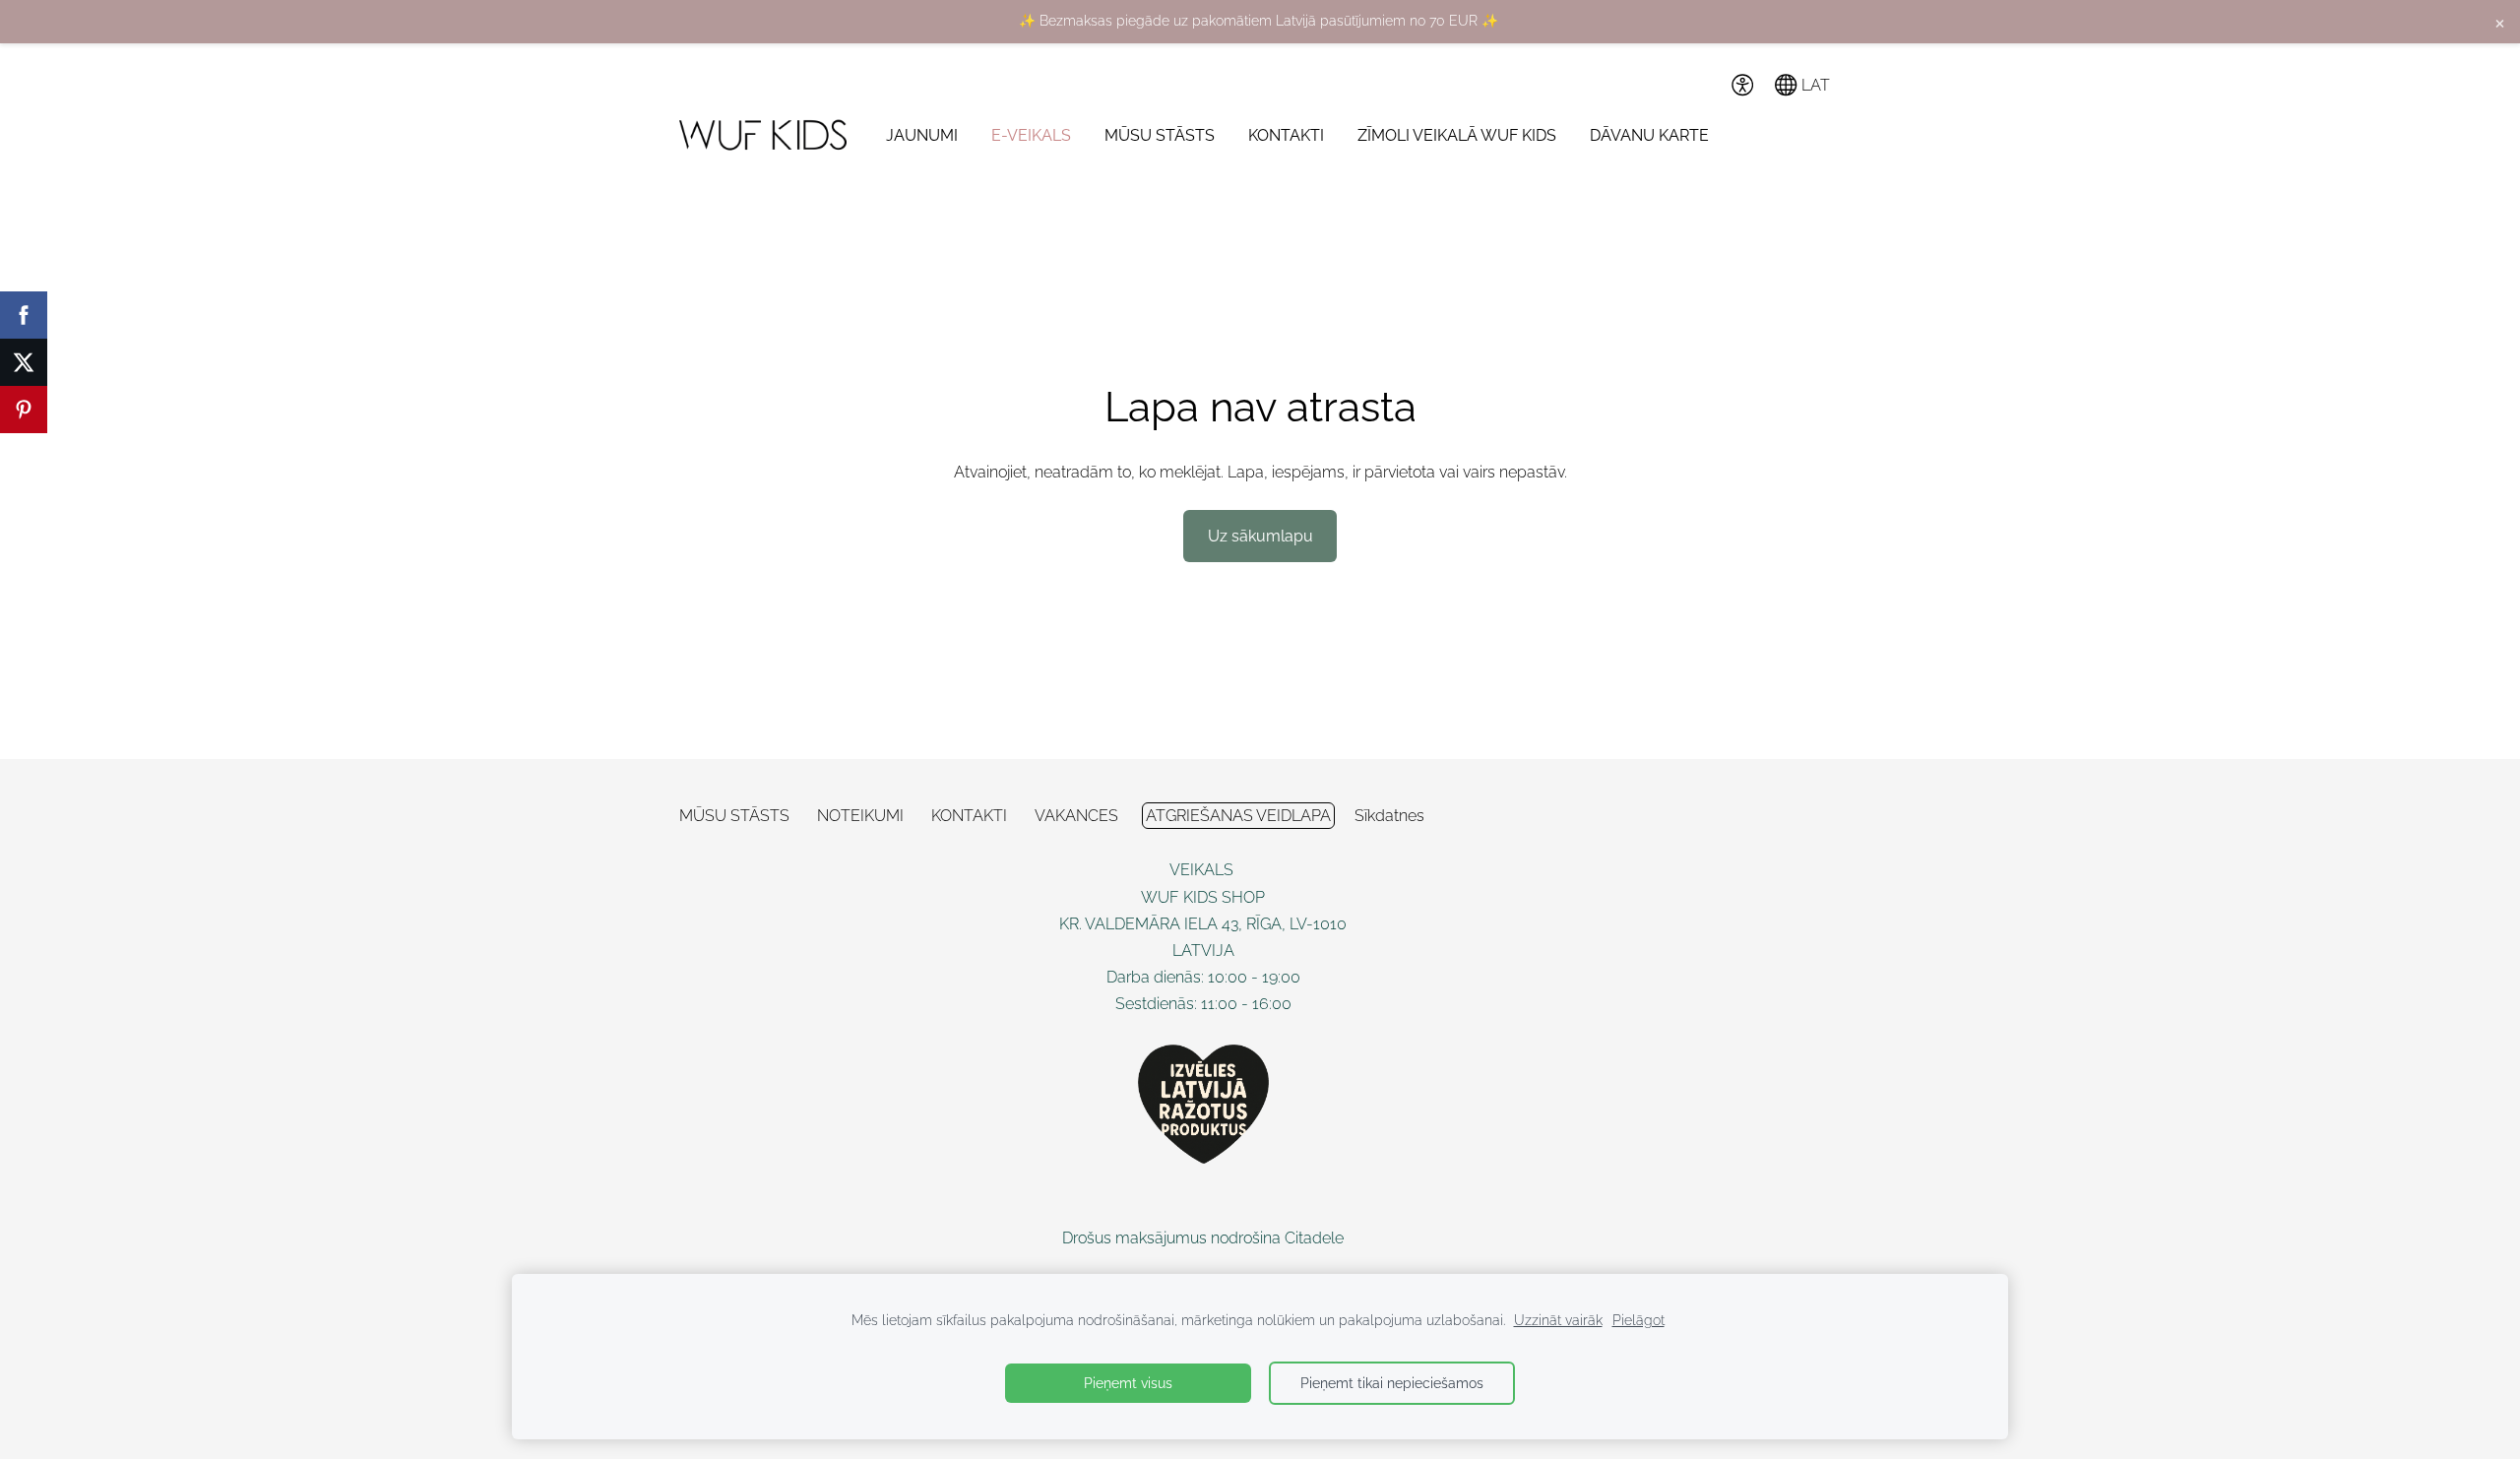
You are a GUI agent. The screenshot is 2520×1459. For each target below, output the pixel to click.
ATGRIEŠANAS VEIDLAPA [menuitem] (1238, 816)
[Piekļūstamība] (1742, 85)
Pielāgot (1638, 1320)
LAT (1814, 85)
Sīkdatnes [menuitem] (1389, 816)
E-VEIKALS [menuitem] (1031, 135)
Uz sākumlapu (1260, 536)
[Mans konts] (1699, 85)
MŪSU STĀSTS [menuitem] (1160, 135)
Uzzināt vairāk (1558, 1320)
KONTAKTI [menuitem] (1286, 135)
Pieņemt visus (1128, 1383)
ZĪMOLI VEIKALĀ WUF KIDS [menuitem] (1457, 135)
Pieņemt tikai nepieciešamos (1392, 1383)
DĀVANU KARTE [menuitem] (1649, 135)
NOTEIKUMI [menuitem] (860, 816)
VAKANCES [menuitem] (1076, 816)
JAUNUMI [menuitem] (922, 135)
